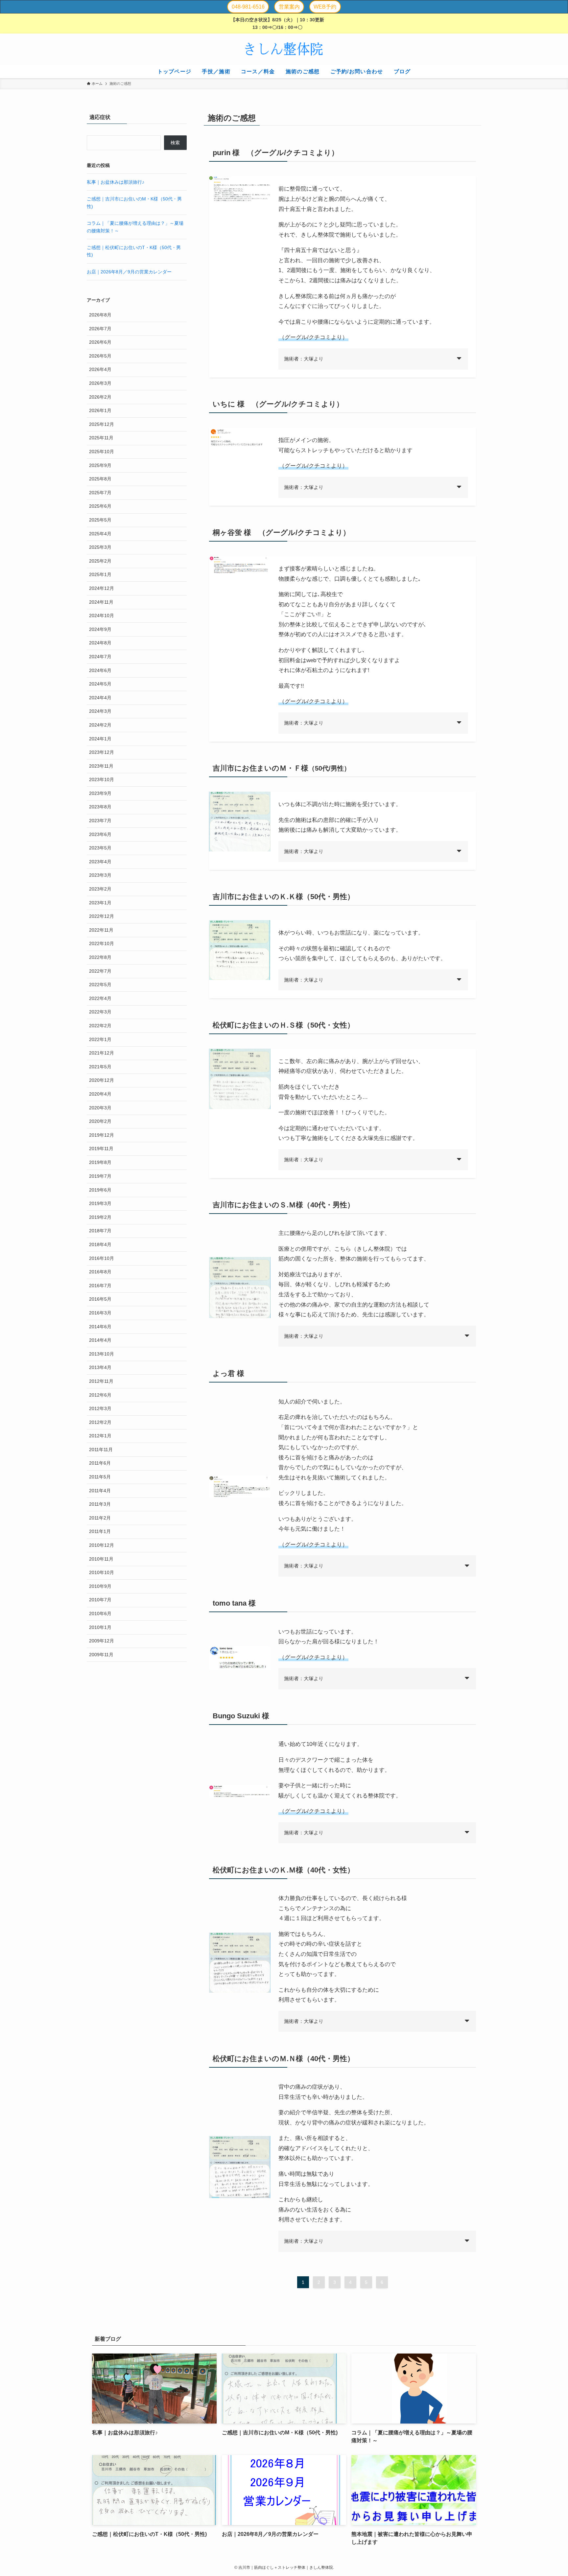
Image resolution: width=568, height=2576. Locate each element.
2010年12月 (102, 1545)
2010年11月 (101, 1559)
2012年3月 (100, 1408)
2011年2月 (100, 1518)
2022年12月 (102, 917)
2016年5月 (100, 1299)
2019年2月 (100, 1217)
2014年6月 (100, 1327)
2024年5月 (100, 684)
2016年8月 (100, 1272)
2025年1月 (100, 575)
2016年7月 (100, 1286)
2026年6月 (100, 342)
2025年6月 (100, 506)
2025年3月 (100, 547)
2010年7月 (100, 1600)
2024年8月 (100, 643)
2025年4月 (100, 534)
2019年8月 (100, 1162)
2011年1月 (100, 1531)
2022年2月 (100, 1026)
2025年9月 (100, 465)
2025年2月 (100, 561)
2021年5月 (100, 1067)
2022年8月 (100, 958)
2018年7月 (100, 1231)
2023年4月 (100, 862)
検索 (175, 143)
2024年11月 (101, 602)
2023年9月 (100, 793)
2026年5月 (100, 356)
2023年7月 (100, 821)
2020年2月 (100, 1122)
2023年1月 (100, 903)
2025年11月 (101, 438)
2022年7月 (100, 971)
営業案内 (289, 7)
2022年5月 (100, 985)
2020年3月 (100, 1108)
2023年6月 (100, 834)
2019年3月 (100, 1203)
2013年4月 (100, 1367)
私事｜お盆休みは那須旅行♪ (116, 182)
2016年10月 (102, 1258)
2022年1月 (100, 1039)
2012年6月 (100, 1395)
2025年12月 (102, 424)
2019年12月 (102, 1135)
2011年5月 (100, 1477)
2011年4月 (100, 1491)
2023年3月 (100, 875)
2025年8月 (100, 479)
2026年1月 (100, 411)
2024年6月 (100, 670)
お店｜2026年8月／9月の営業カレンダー (129, 272)
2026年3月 (100, 383)
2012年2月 (100, 1422)
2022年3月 (100, 1012)
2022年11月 (101, 930)
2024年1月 (100, 739)
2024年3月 (100, 711)
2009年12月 (102, 1641)
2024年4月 (100, 698)
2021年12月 (102, 1053)
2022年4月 (100, 998)
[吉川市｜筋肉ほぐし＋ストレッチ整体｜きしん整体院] (284, 49)
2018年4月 (100, 1244)
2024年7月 (100, 657)
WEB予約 (325, 7)
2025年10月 (102, 452)
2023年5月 (100, 848)
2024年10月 (102, 616)
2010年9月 (100, 1586)
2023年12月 (102, 753)
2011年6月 (100, 1463)
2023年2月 (100, 889)
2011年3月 (100, 1504)
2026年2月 (100, 397)
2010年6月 (100, 1613)
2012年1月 (100, 1436)
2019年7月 (100, 1176)
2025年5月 (100, 520)
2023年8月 (100, 807)
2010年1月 (100, 1627)
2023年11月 (101, 766)
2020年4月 (100, 1094)
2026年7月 (100, 329)
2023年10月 (102, 780)
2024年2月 (100, 725)
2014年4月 (100, 1340)
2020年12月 (102, 1080)
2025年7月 (100, 493)
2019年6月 (100, 1190)
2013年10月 (102, 1354)
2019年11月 (101, 1149)
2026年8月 (100, 315)
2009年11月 (101, 1655)
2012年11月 (101, 1381)
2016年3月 (100, 1313)
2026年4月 (100, 370)
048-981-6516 (248, 7)
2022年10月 (102, 944)
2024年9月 (100, 629)
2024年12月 (102, 588)
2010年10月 (102, 1572)
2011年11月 (101, 1450)
